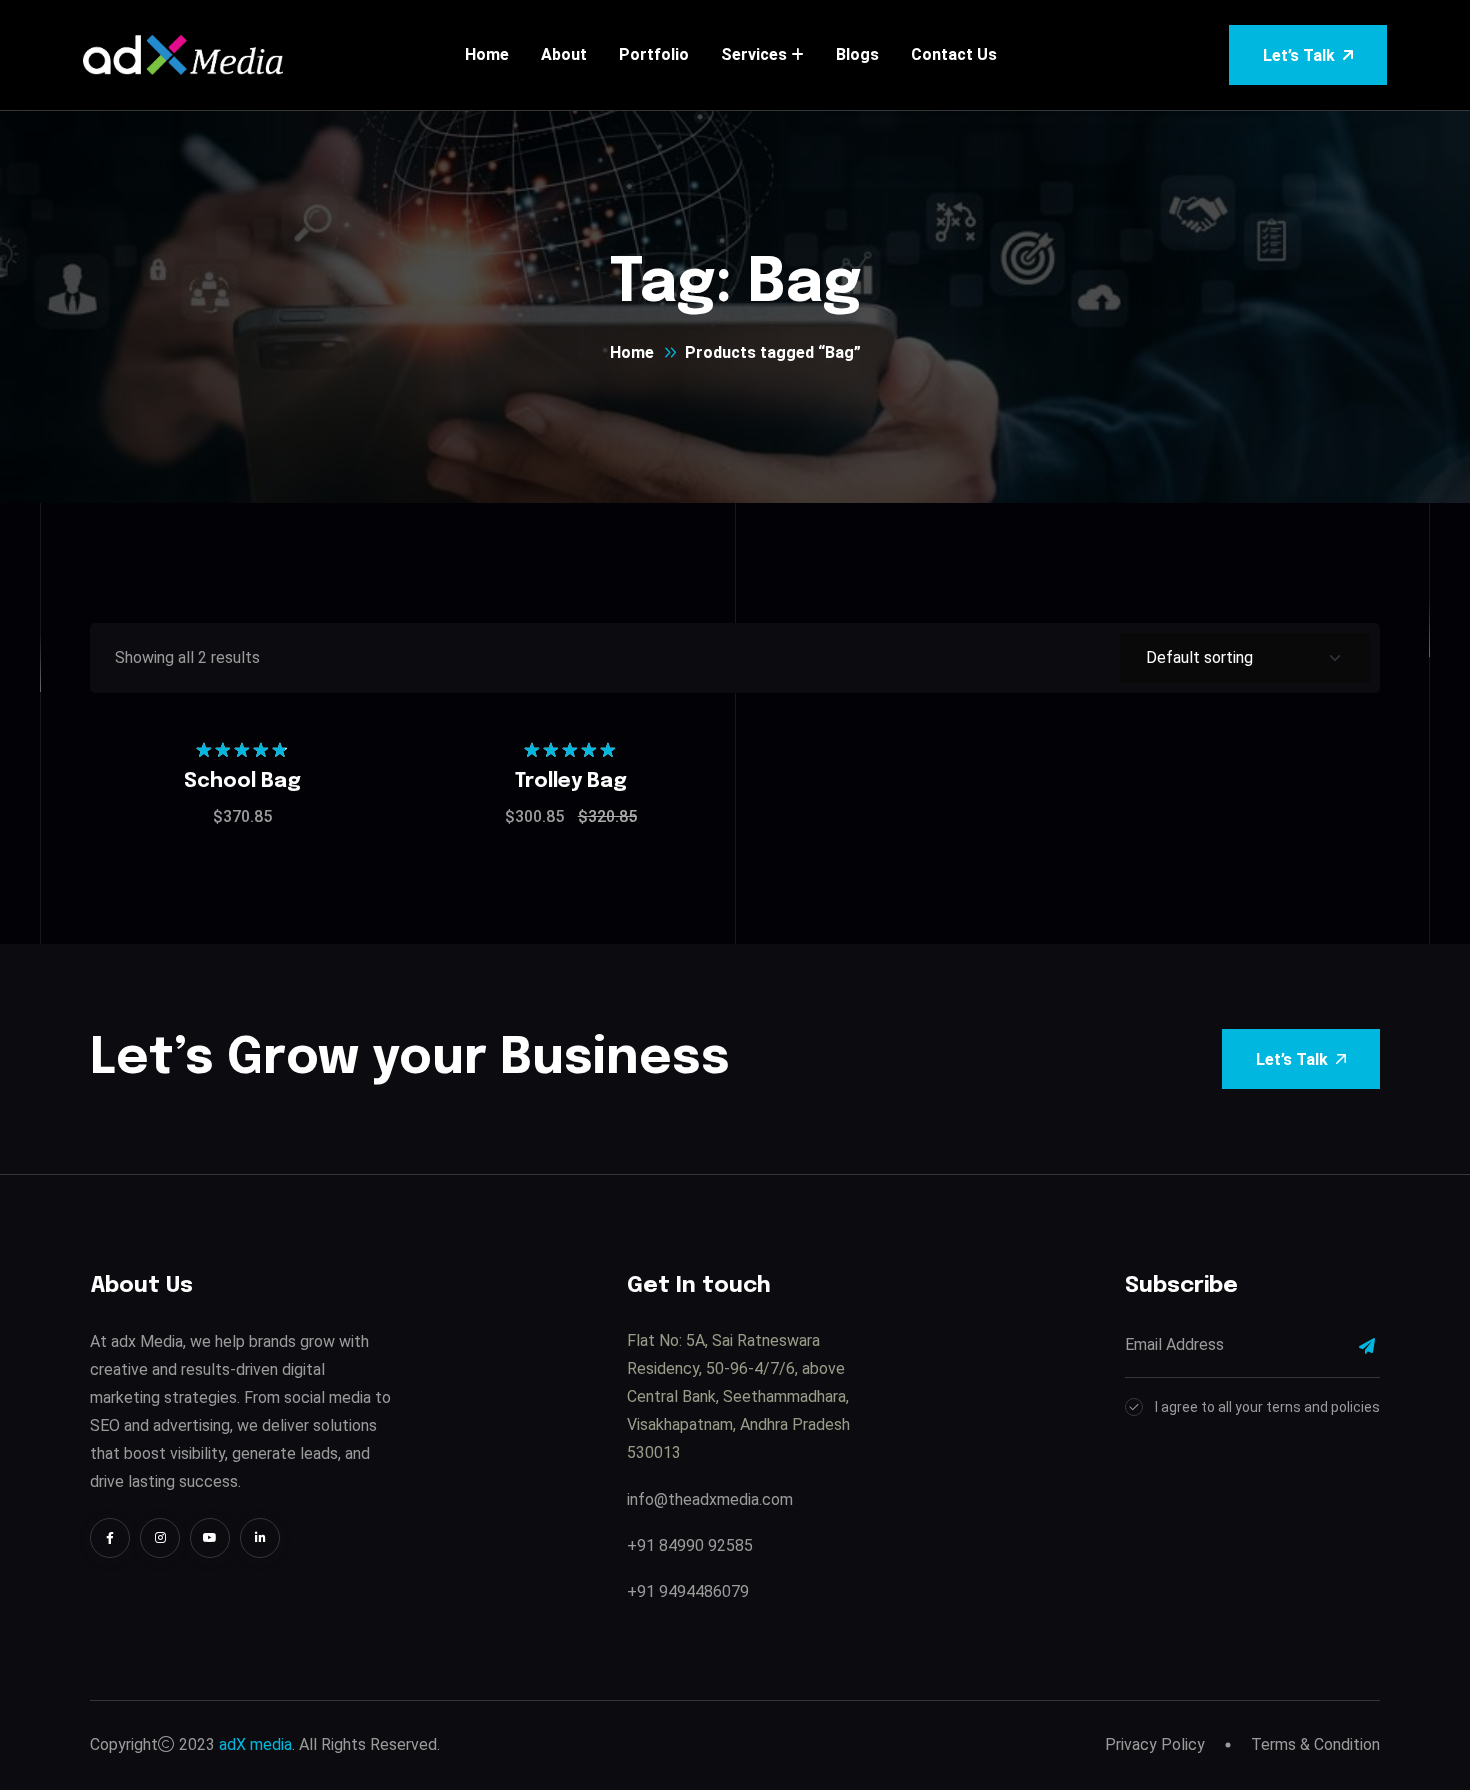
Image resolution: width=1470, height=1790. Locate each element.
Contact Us (954, 54)
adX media (255, 1744)
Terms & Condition (1315, 1744)
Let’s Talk (1299, 55)
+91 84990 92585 (690, 1545)
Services (754, 54)
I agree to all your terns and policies (1267, 1407)
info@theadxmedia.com (710, 1499)
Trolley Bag (571, 781)
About (564, 54)
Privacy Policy (1155, 1744)
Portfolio (654, 54)
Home (487, 54)
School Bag (242, 781)
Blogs (857, 54)
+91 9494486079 (688, 1591)
